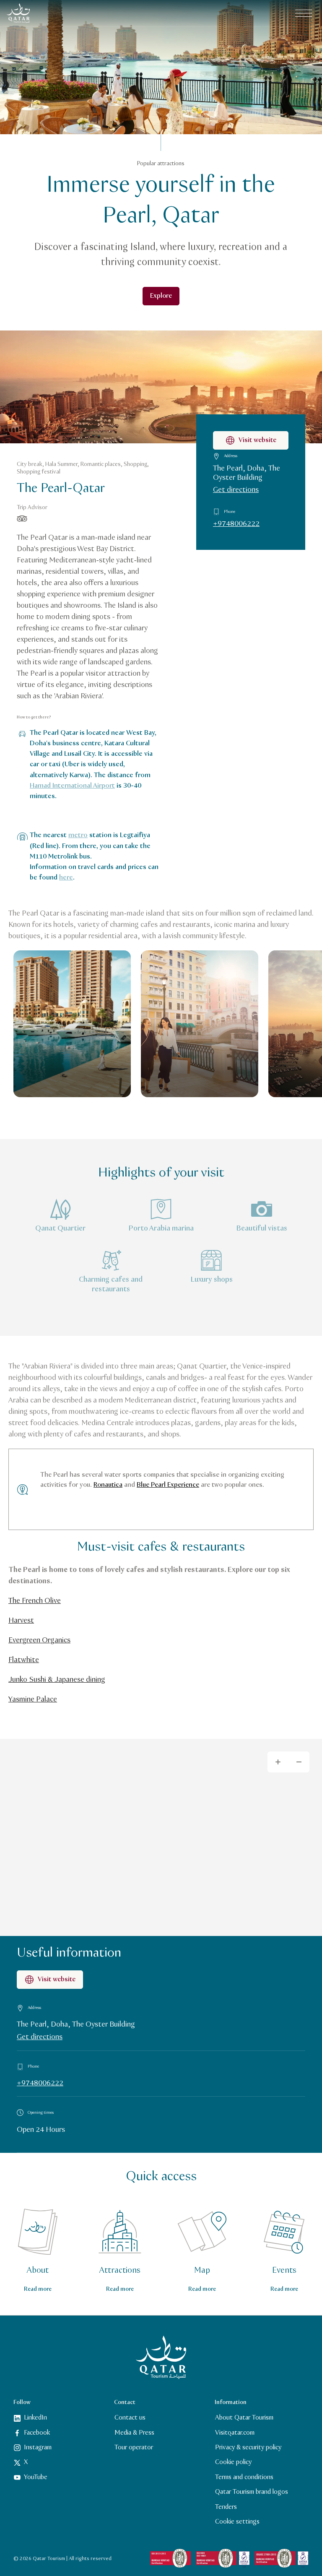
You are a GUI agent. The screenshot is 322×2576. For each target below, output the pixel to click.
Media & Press (134, 2432)
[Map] (161, 1837)
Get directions (236, 490)
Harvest (21, 1621)
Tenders (226, 2507)
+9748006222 (236, 524)
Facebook (37, 2432)
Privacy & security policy (248, 2447)
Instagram (38, 2447)
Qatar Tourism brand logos (252, 2492)
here (66, 878)
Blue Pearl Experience (168, 1485)
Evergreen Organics (39, 1640)
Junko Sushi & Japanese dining (57, 1680)
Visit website (257, 440)
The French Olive (35, 1601)
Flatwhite (24, 1660)
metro (78, 835)
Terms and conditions (244, 2477)
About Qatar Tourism (244, 2418)
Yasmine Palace (33, 1699)
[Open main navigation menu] (304, 13)
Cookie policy (233, 2462)
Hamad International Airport (72, 786)
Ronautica (108, 1485)
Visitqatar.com (235, 2432)
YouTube (36, 2477)
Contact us (130, 2418)
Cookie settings (237, 2522)
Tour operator (134, 2447)
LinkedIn (35, 2418)
